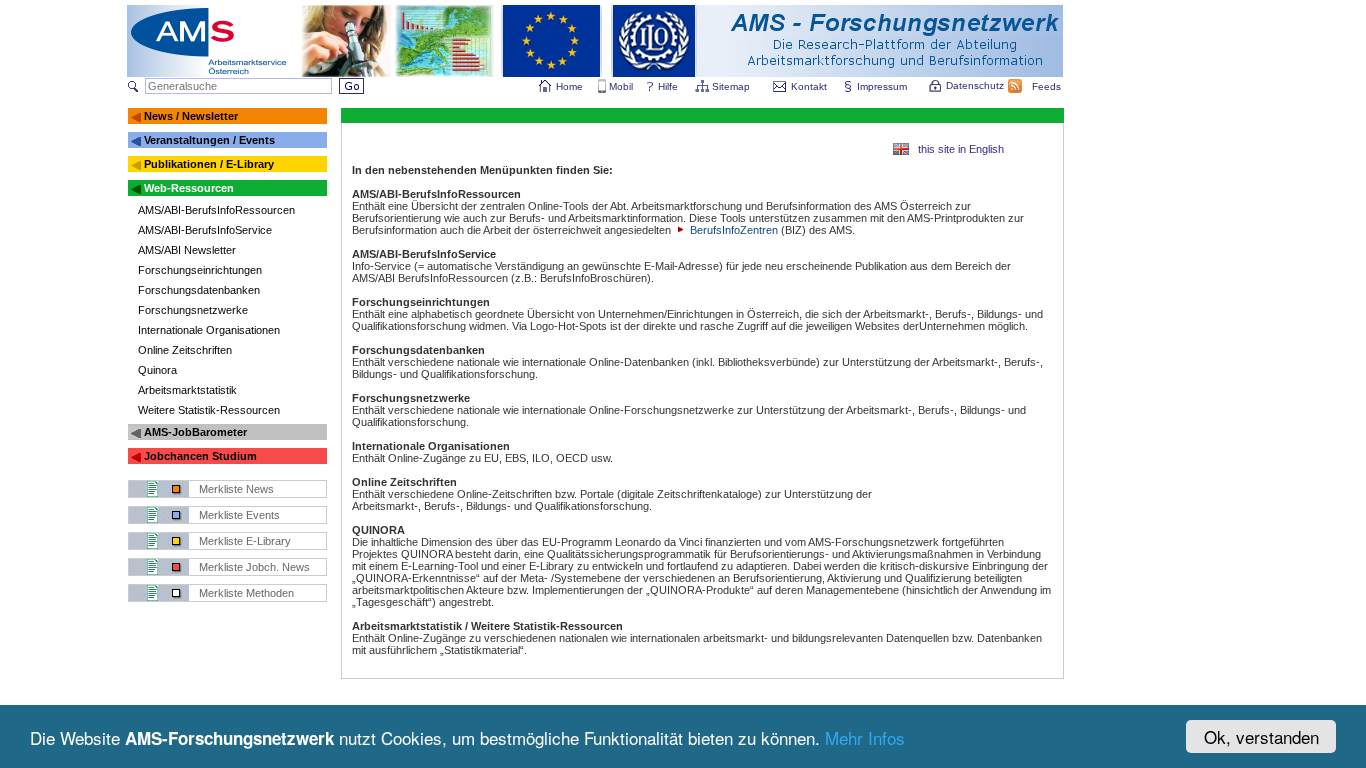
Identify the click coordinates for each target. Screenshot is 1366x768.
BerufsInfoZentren (732, 230)
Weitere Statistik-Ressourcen (209, 410)
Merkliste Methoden (246, 593)
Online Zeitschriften (185, 350)
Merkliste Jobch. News (254, 567)
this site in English (961, 149)
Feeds (1046, 86)
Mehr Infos (865, 737)
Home (569, 86)
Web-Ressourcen (189, 188)
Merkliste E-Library (245, 541)
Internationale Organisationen (209, 330)
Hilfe (668, 86)
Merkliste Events (239, 515)
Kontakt (809, 86)
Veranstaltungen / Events (209, 140)
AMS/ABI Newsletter (187, 250)
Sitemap (731, 86)
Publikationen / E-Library (209, 164)
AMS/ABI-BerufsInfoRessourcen (216, 210)
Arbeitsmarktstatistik (187, 390)
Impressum (882, 86)
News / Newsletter (191, 116)
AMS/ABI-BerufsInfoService (205, 230)
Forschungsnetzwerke (193, 310)
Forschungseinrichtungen (200, 270)
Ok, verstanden (1261, 736)
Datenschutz (975, 85)
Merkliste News (236, 489)
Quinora (157, 370)
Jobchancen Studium (200, 456)
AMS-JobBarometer (195, 432)
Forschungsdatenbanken (199, 290)
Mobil (621, 86)
